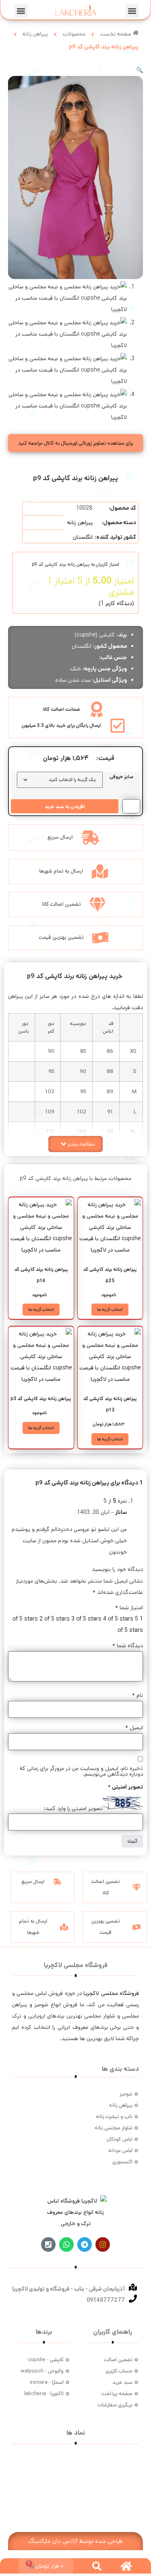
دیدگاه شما (128, 1646)
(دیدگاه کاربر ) (116, 603)
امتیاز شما (129, 1608)
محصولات (74, 34)
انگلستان (83, 537)
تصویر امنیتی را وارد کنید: (73, 1808)
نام (138, 1695)
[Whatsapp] (66, 2244)
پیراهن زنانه (35, 34)
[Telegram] (85, 2244)
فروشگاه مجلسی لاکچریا (111, 1993)
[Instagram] (103, 2244)
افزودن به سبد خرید (65, 807)
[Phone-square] (48, 2244)
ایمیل (134, 1728)
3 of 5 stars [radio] (86, 1619)
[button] (132, 11)
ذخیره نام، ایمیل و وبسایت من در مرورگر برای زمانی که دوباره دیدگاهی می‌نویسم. (81, 1771)
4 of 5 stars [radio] (118, 1619)
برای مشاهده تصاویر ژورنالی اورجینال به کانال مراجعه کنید (76, 443)
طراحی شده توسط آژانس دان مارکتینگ (75, 2541)
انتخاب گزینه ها (110, 1310)
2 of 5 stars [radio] (55, 1619)
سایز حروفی (121, 777)
